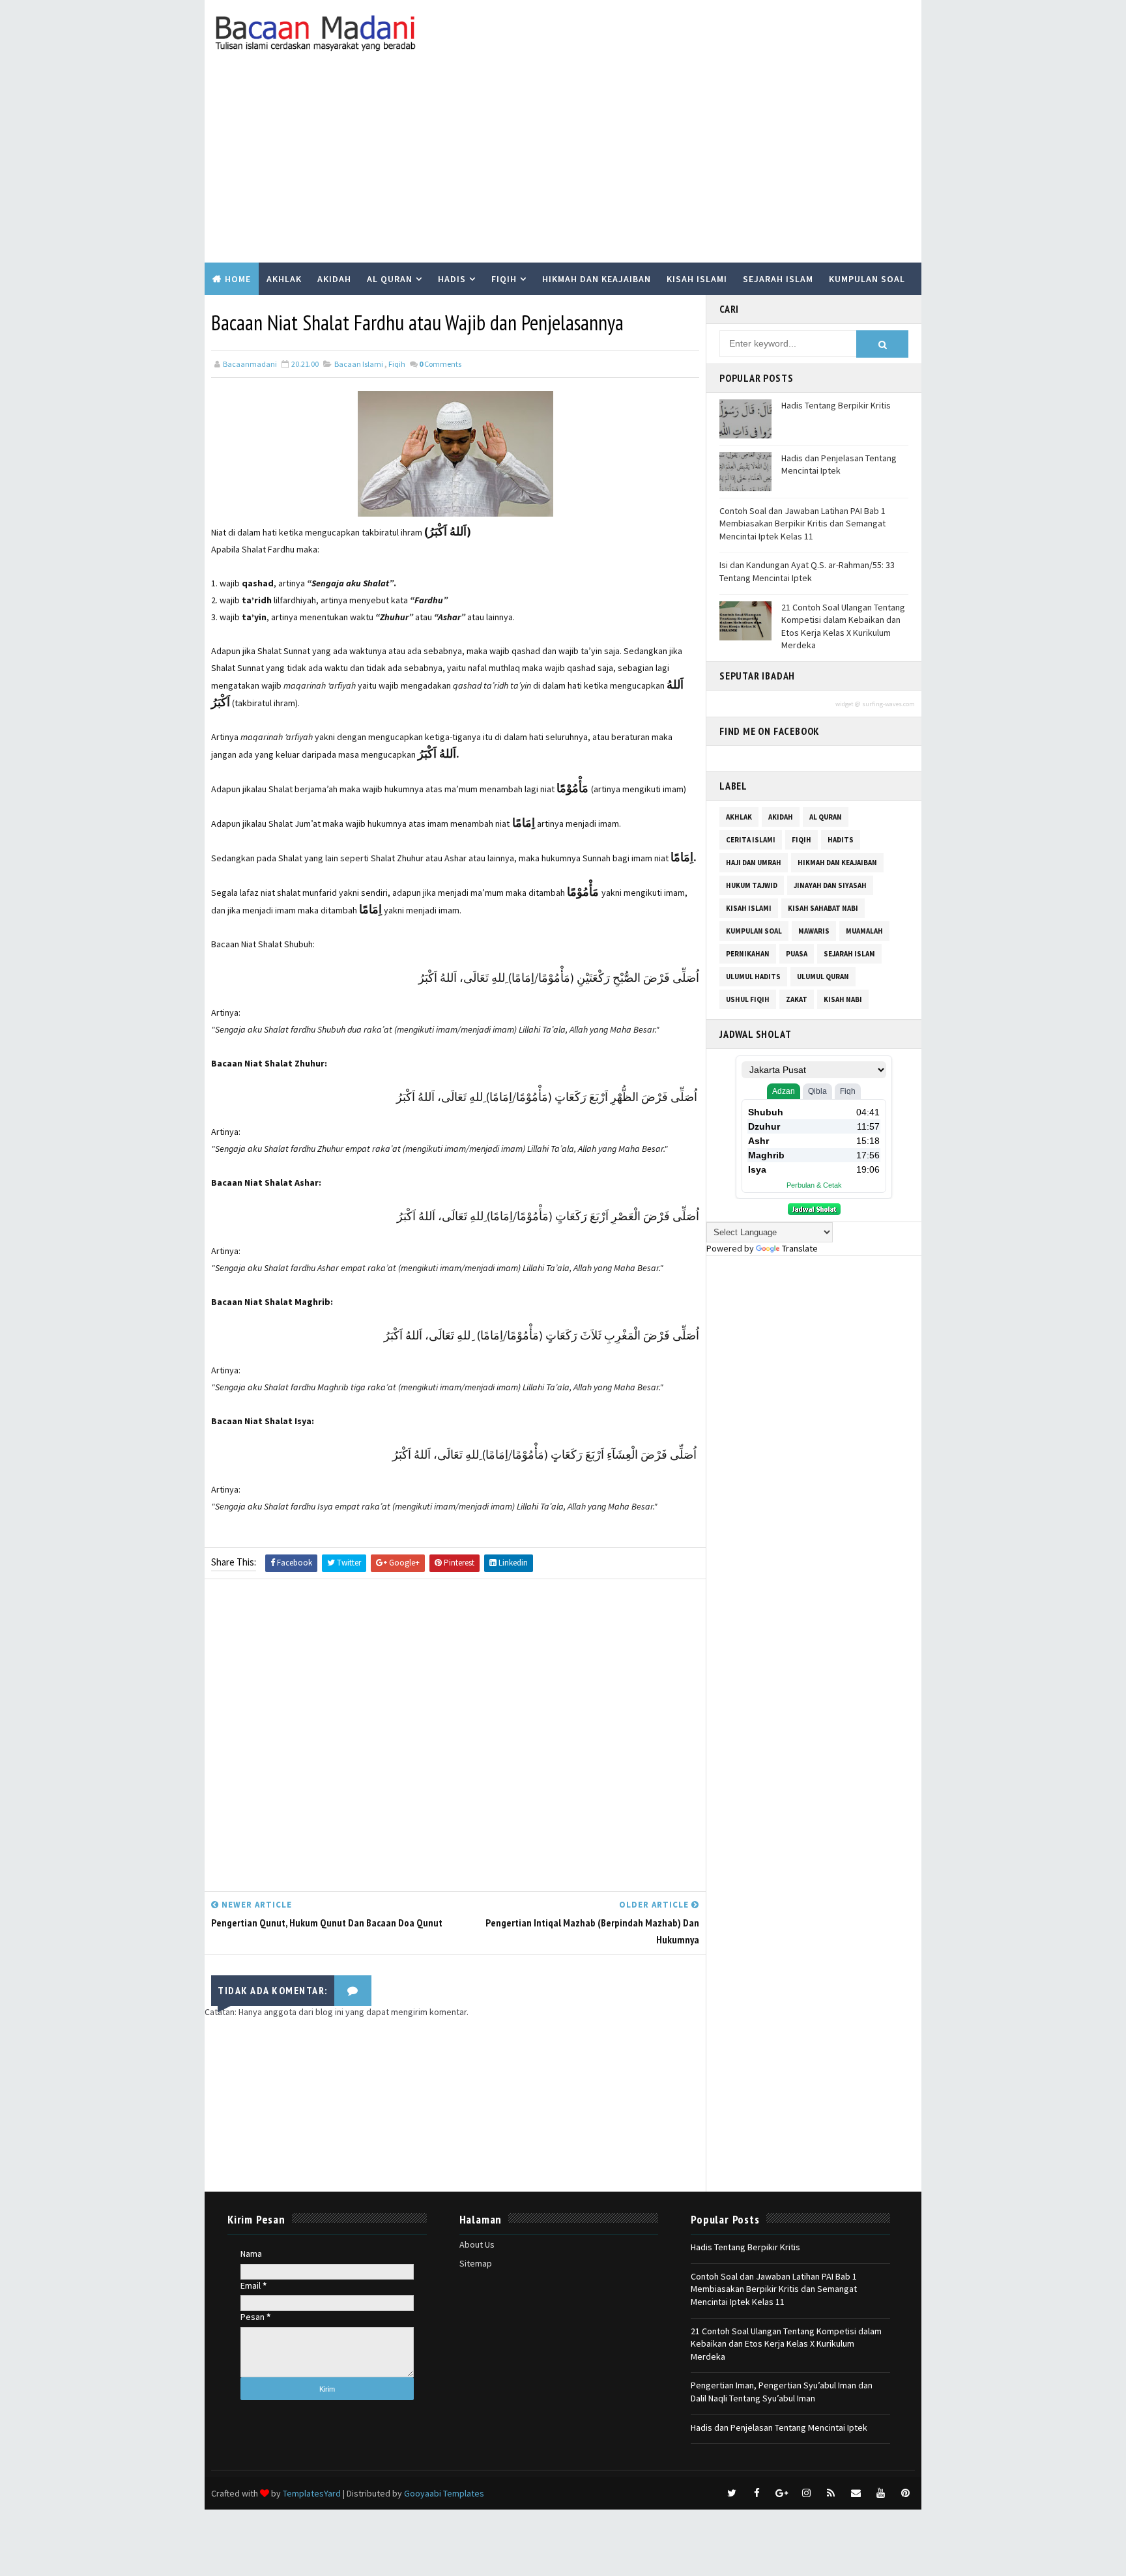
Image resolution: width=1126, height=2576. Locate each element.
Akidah (334, 279)
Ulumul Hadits (753, 977)
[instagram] (806, 2493)
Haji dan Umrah (754, 863)
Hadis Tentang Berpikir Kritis (836, 405)
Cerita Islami (751, 840)
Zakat (797, 999)
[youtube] (880, 2493)
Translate (800, 1248)
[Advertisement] (563, 165)
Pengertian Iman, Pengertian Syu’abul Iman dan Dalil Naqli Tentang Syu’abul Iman (782, 2392)
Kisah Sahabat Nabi (823, 908)
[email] (856, 2493)
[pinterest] (905, 2493)
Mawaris (814, 931)
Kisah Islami (697, 279)
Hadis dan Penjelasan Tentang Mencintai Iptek (839, 465)
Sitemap (476, 2263)
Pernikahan (748, 954)
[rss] (831, 2493)
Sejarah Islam (778, 279)
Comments (440, 364)
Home (238, 279)
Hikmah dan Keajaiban (597, 279)
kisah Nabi (843, 999)
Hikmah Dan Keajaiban (837, 863)
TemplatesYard (312, 2493)
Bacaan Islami (359, 364)
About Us (477, 2244)
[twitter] (732, 2493)
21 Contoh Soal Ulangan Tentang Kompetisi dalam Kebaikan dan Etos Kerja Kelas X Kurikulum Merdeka (843, 626)
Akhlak (284, 279)
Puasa (797, 954)
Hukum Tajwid (752, 885)
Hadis (452, 279)
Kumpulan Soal (867, 279)
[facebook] (757, 2493)
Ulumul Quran (823, 977)
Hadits (841, 840)
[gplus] (781, 2493)
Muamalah (864, 931)
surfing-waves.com (888, 704)
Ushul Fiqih (748, 999)
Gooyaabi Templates (444, 2493)
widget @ (848, 704)
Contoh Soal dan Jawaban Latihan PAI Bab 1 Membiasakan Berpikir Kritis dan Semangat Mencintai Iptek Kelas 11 (802, 523)
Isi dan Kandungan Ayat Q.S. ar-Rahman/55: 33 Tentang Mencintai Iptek (807, 571)
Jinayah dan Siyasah (830, 885)
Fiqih (504, 279)
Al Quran (390, 279)
